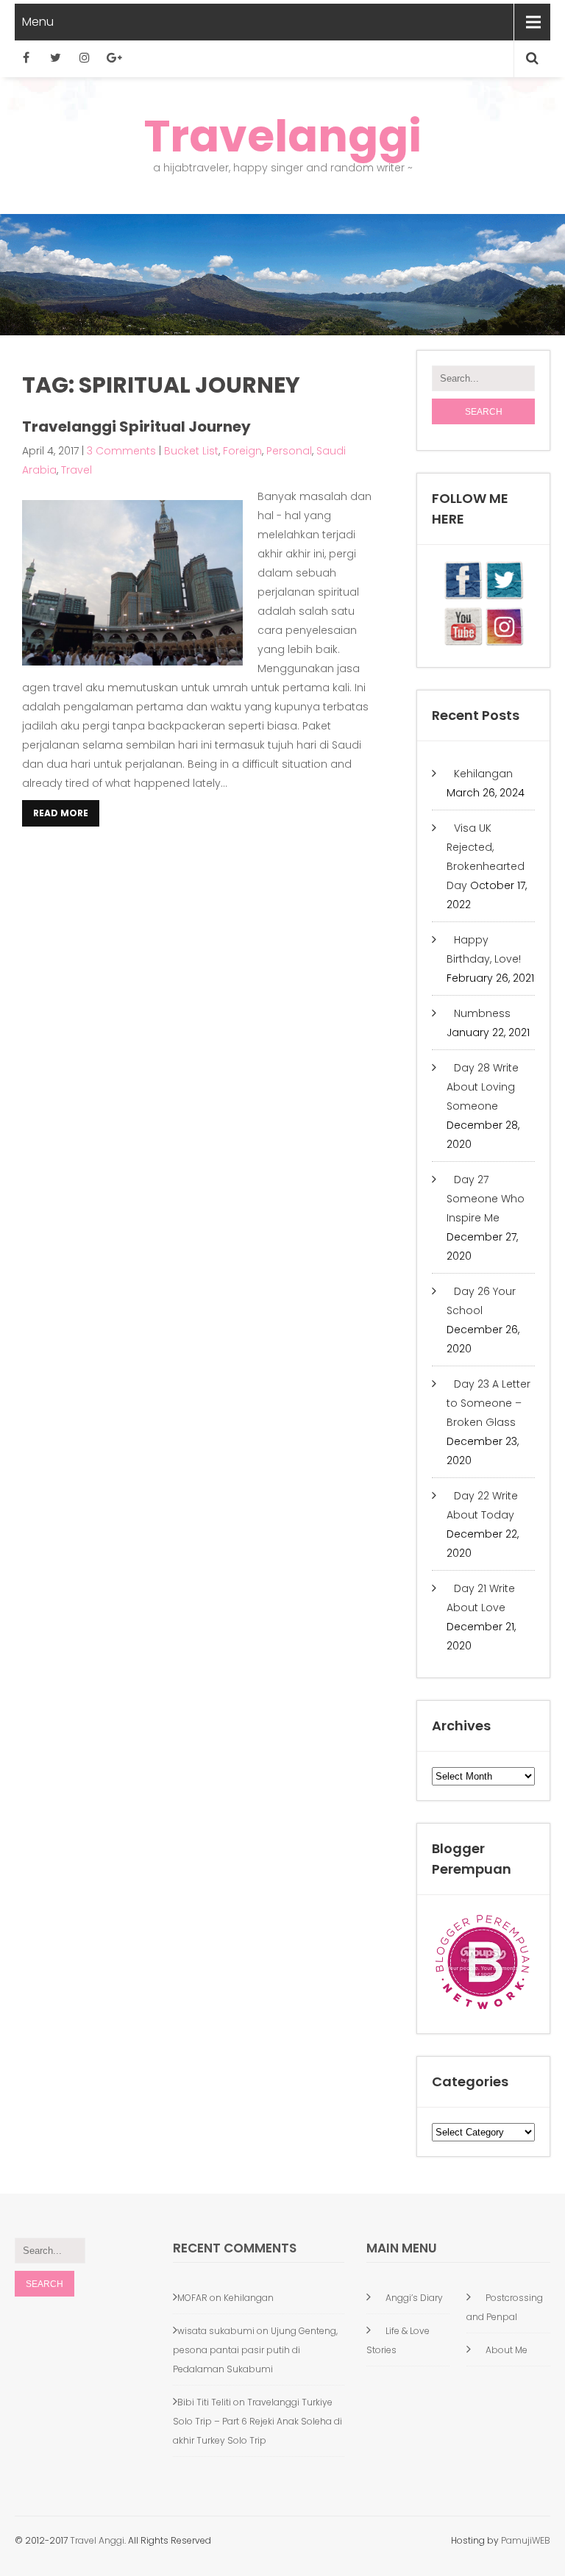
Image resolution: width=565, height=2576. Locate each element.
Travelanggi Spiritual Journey (136, 427)
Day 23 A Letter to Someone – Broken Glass (488, 1403)
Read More (61, 813)
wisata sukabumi (216, 2331)
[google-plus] (114, 57)
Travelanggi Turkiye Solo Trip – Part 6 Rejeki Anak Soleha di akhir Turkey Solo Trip (257, 2421)
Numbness (482, 1013)
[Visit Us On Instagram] (504, 643)
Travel (77, 470)
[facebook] (26, 57)
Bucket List (191, 451)
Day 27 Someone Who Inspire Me (486, 1199)
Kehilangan (483, 774)
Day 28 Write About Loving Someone (483, 1087)
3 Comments (121, 451)
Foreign (242, 451)
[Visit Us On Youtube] (463, 643)
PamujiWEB (526, 2540)
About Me (507, 2350)
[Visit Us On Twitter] (504, 596)
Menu (38, 22)
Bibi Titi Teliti (204, 2402)
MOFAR (192, 2298)
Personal (289, 451)
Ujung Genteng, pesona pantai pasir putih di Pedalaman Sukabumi (255, 2350)
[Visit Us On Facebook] (463, 596)
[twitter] (55, 57)
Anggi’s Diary (414, 2298)
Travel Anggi (96, 2540)
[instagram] (85, 57)
